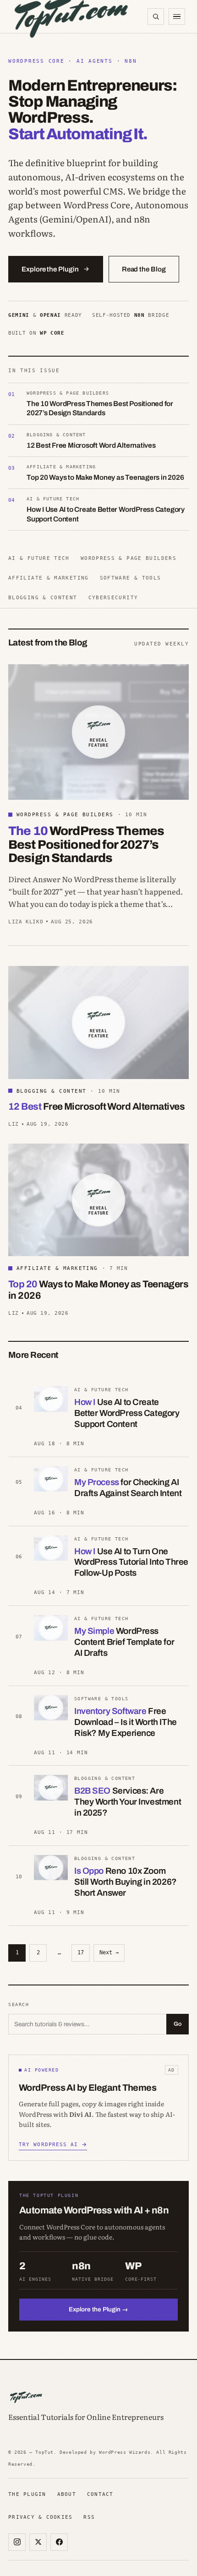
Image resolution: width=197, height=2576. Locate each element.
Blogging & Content (43, 597)
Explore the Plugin (50, 269)
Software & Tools (131, 578)
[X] (38, 2542)
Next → (109, 1952)
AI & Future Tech (39, 558)
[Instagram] (17, 2542)
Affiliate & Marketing (49, 578)
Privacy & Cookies (40, 2517)
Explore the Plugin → (98, 2309)
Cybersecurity (113, 597)
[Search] (156, 16)
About (67, 2494)
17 (81, 1952)
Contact (100, 2494)
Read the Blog (144, 269)
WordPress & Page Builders (129, 558)
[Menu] (177, 16)
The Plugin (27, 2494)
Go (178, 2024)
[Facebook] (59, 2542)
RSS (89, 2517)
